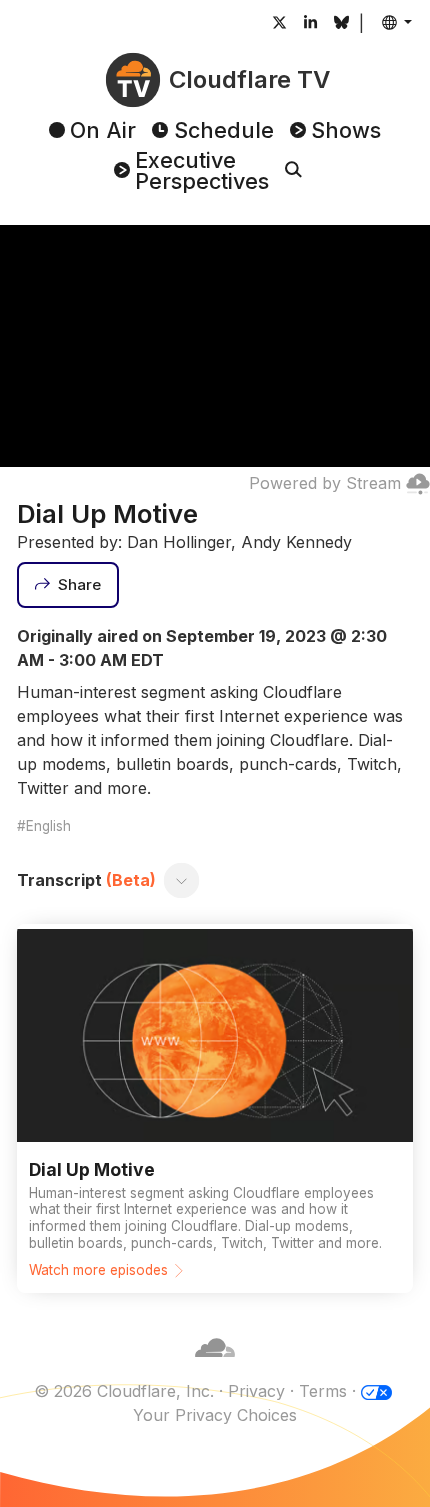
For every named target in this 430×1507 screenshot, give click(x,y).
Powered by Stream (325, 483)
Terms (323, 1391)
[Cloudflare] (215, 1367)
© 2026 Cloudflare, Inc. (124, 1391)
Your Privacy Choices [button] (215, 1415)
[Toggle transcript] (182, 880)
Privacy (256, 1391)
